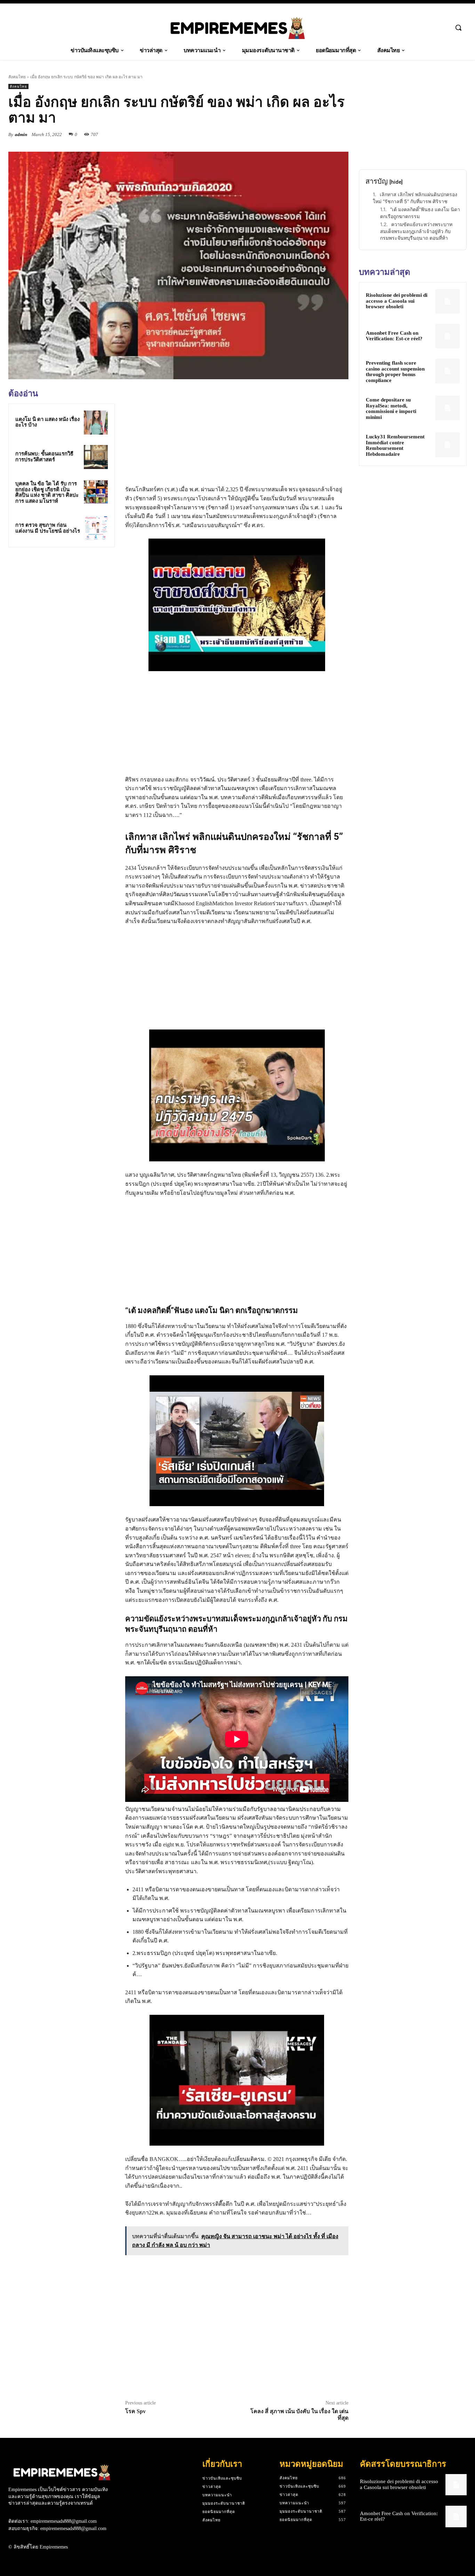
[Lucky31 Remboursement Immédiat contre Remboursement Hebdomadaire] (448, 445)
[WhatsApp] (341, 134)
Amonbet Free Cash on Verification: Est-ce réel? (394, 336)
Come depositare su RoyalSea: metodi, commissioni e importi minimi (391, 408)
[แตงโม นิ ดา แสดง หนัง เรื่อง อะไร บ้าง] (96, 423)
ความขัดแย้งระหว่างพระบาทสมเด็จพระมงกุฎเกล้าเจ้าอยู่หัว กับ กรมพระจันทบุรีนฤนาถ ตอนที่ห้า (416, 231)
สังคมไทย (17, 77)
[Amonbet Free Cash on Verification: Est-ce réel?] (448, 336)
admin (21, 134)
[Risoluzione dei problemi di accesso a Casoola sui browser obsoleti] (448, 301)
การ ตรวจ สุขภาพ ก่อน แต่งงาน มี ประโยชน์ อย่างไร (48, 528)
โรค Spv (135, 2411)
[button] (458, 27)
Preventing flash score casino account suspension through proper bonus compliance (395, 372)
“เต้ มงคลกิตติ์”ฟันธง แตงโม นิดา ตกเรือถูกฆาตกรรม (420, 213)
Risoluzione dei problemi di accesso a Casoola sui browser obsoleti (397, 301)
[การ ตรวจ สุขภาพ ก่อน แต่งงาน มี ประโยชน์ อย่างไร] (96, 528)
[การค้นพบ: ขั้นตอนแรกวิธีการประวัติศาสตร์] (96, 457)
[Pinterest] (325, 134)
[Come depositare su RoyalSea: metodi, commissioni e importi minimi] (448, 408)
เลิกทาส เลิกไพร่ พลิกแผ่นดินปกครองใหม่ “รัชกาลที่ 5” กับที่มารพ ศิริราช (415, 198)
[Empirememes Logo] (237, 28)
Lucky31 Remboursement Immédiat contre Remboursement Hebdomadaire (395, 445)
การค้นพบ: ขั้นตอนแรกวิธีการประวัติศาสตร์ (44, 457)
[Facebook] (293, 134)
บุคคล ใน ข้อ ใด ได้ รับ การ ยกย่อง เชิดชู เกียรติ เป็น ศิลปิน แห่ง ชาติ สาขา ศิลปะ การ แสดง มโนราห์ (47, 492)
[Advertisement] (62, 601)
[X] (309, 134)
